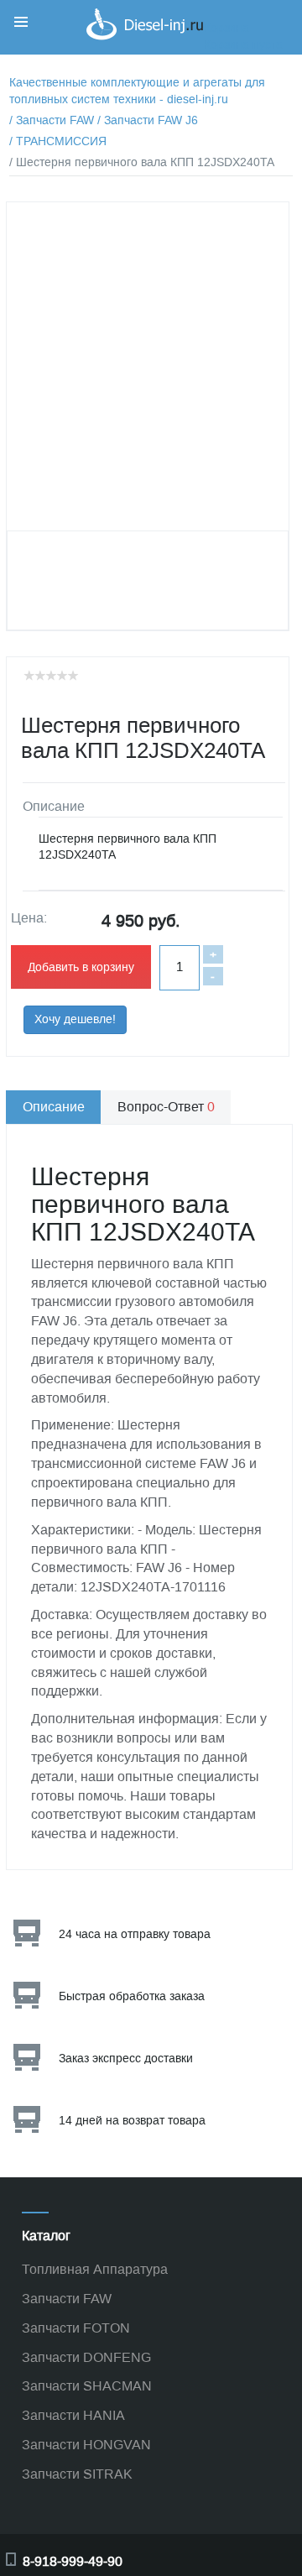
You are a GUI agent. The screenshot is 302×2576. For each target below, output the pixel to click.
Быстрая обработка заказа (132, 1996)
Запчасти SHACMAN (87, 2386)
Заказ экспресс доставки (126, 2059)
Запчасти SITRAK (77, 2474)
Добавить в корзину (81, 967)
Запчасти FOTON (76, 2328)
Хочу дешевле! (75, 1019)
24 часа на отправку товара (135, 1934)
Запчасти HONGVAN (86, 2445)
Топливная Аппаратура (95, 2269)
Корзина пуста (243, 45)
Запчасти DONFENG (86, 2357)
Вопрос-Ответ (166, 1107)
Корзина (226, 28)
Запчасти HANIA (73, 2415)
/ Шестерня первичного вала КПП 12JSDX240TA (142, 162)
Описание (54, 1107)
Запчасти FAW (67, 2299)
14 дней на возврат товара (132, 2121)
